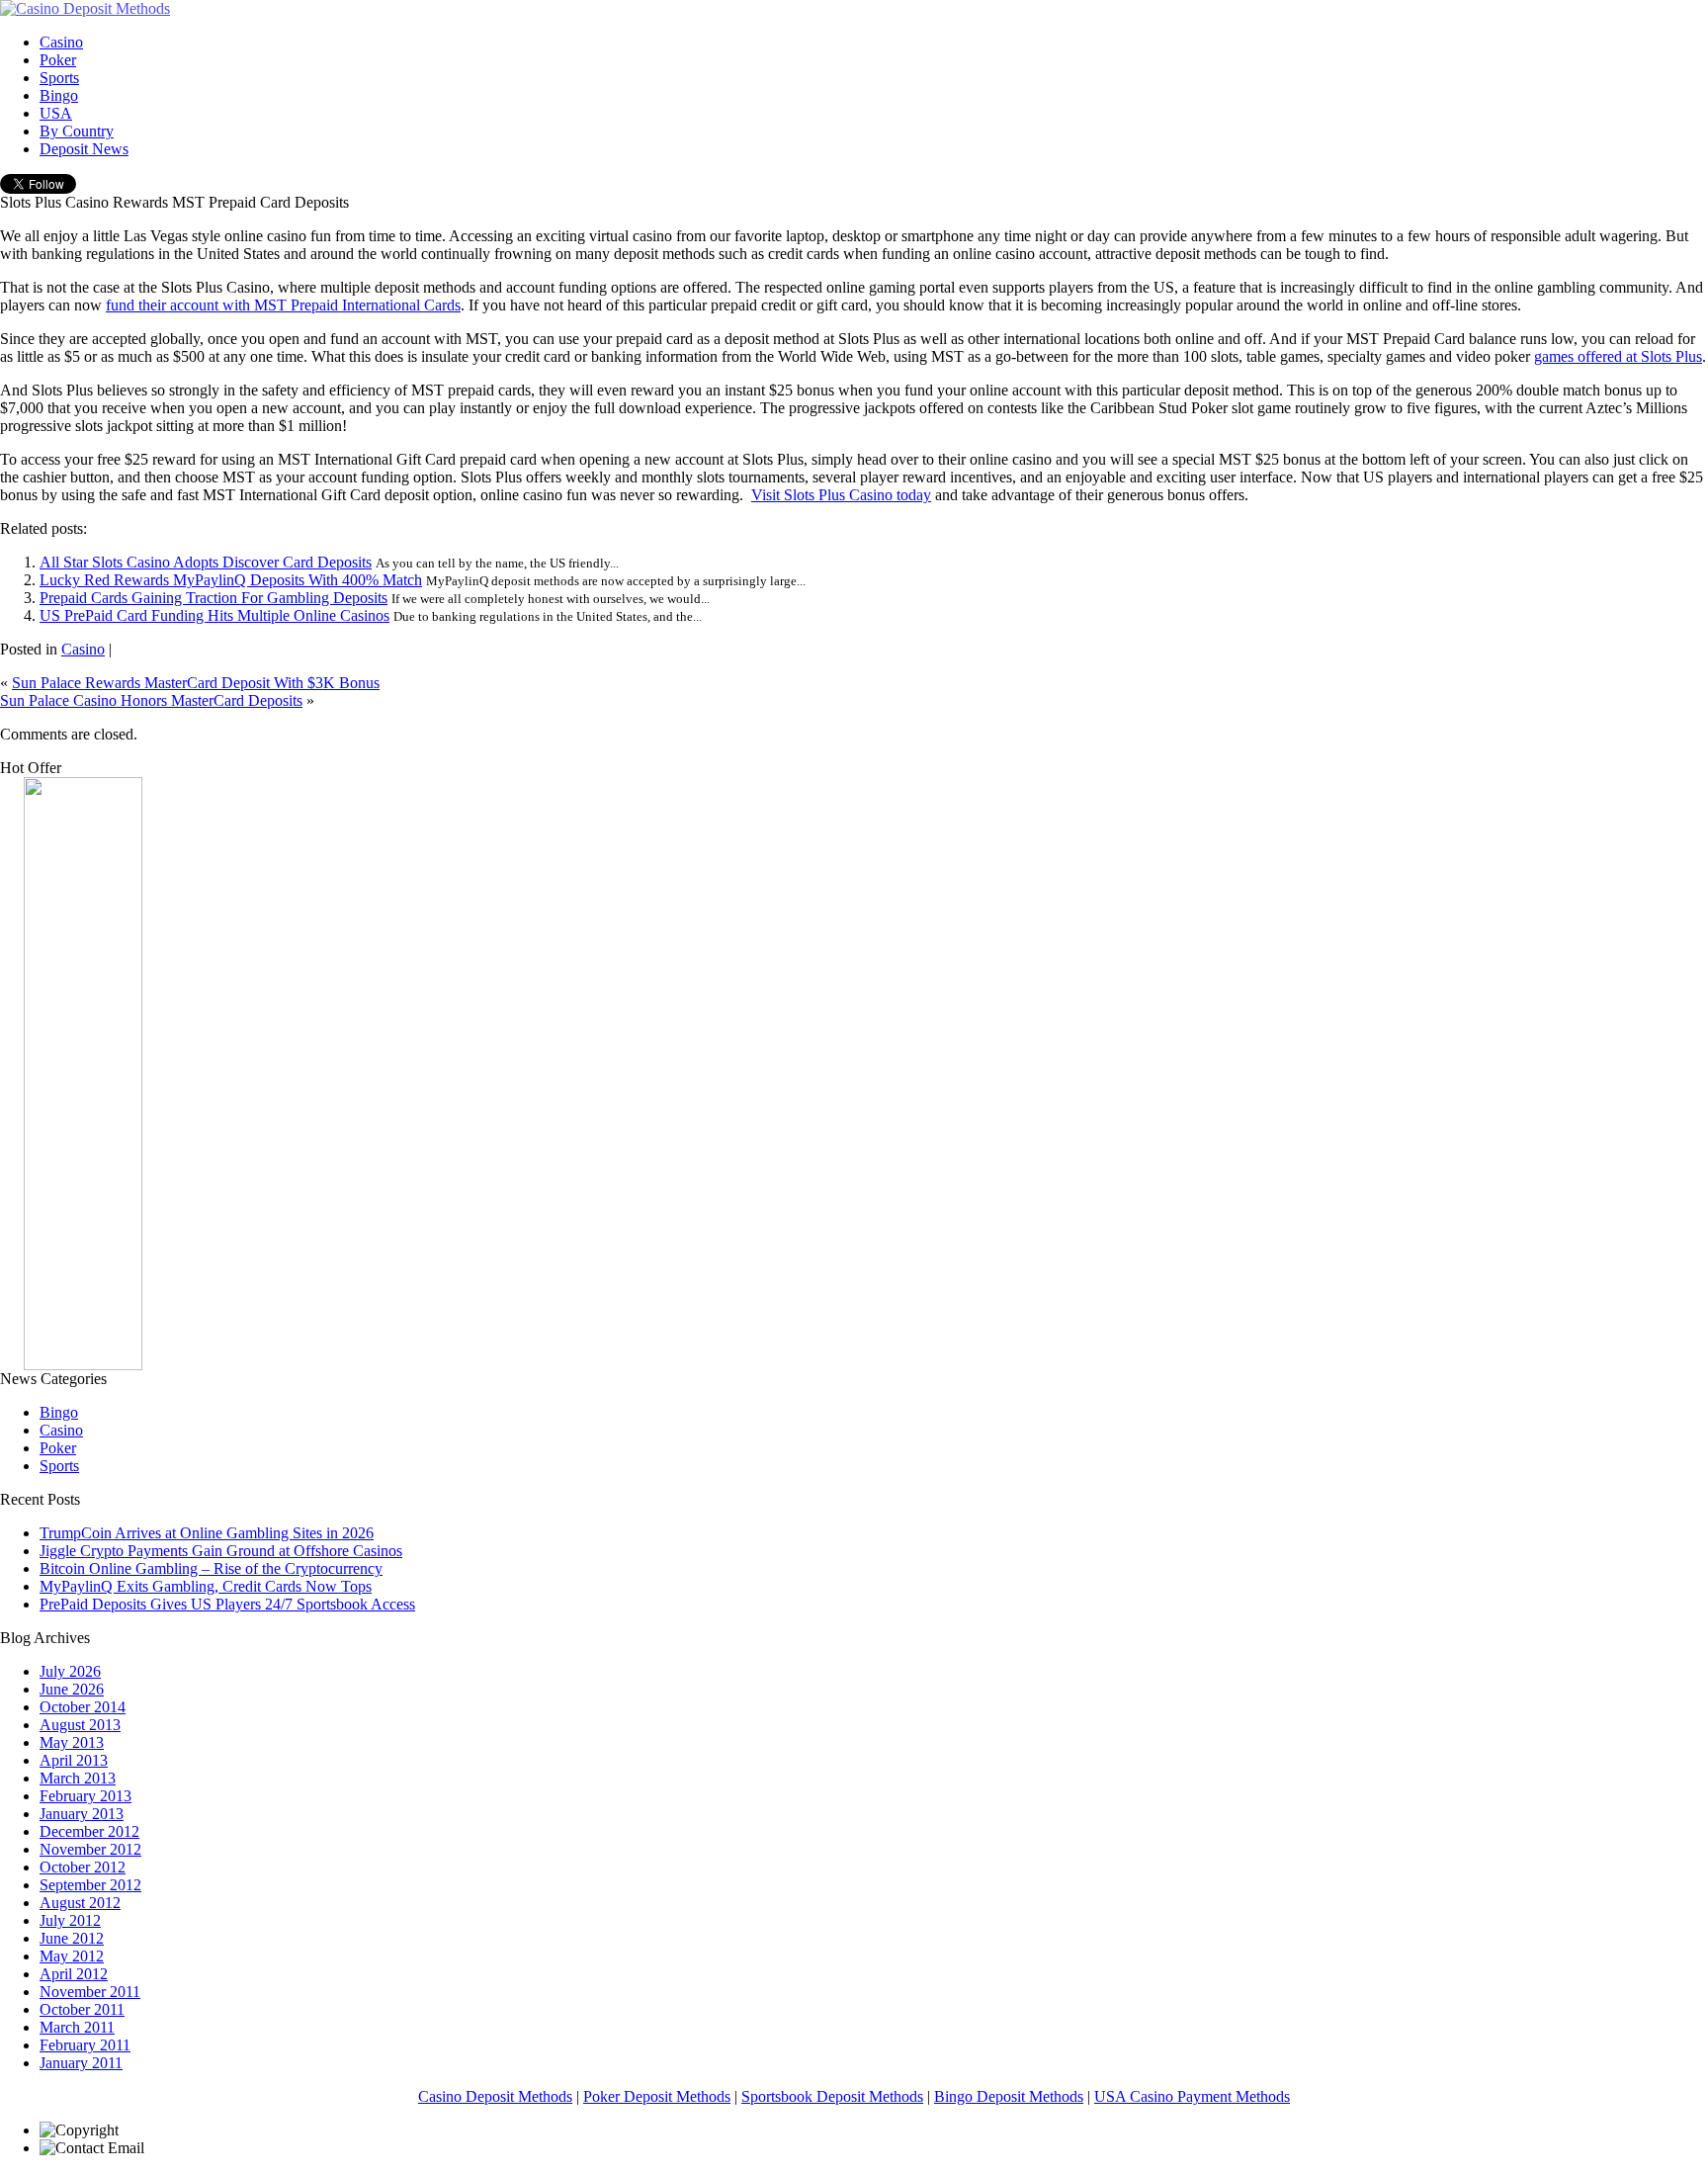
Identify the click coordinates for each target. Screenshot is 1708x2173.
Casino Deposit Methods (495, 2096)
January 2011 (81, 2063)
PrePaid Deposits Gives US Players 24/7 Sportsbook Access (227, 1604)
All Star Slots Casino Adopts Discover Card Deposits (206, 562)
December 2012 (89, 1831)
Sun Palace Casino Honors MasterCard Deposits (151, 700)
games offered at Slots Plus (1618, 356)
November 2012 (90, 1849)
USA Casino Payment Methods (1192, 2096)
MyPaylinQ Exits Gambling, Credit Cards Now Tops (206, 1586)
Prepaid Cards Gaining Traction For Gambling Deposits (213, 598)
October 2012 (83, 1867)
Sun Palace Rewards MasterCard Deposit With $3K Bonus (196, 683)
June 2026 (72, 1689)
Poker (58, 1448)
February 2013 (85, 1796)
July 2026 (70, 1671)
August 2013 (80, 1725)
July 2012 (70, 1920)
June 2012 (72, 1938)
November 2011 (90, 1992)
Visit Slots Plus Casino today (841, 495)
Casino (83, 649)
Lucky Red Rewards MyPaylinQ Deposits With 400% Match (231, 580)
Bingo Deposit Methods (1009, 2096)
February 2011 (85, 2045)
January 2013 (82, 1814)
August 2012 (80, 1903)
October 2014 (83, 1707)
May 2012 (72, 1956)
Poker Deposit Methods (657, 2096)
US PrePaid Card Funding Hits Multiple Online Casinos (214, 615)
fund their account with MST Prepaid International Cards (283, 305)
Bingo (59, 1412)
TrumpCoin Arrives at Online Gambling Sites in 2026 (207, 1533)
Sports (59, 1466)
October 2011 (82, 2009)
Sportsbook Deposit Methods (832, 2096)
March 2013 (78, 1778)
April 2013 (74, 1760)
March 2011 (77, 2027)
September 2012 (90, 1885)
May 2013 (72, 1742)
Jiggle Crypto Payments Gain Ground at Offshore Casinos (221, 1551)
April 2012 (74, 1974)
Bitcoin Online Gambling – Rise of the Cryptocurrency (211, 1568)
